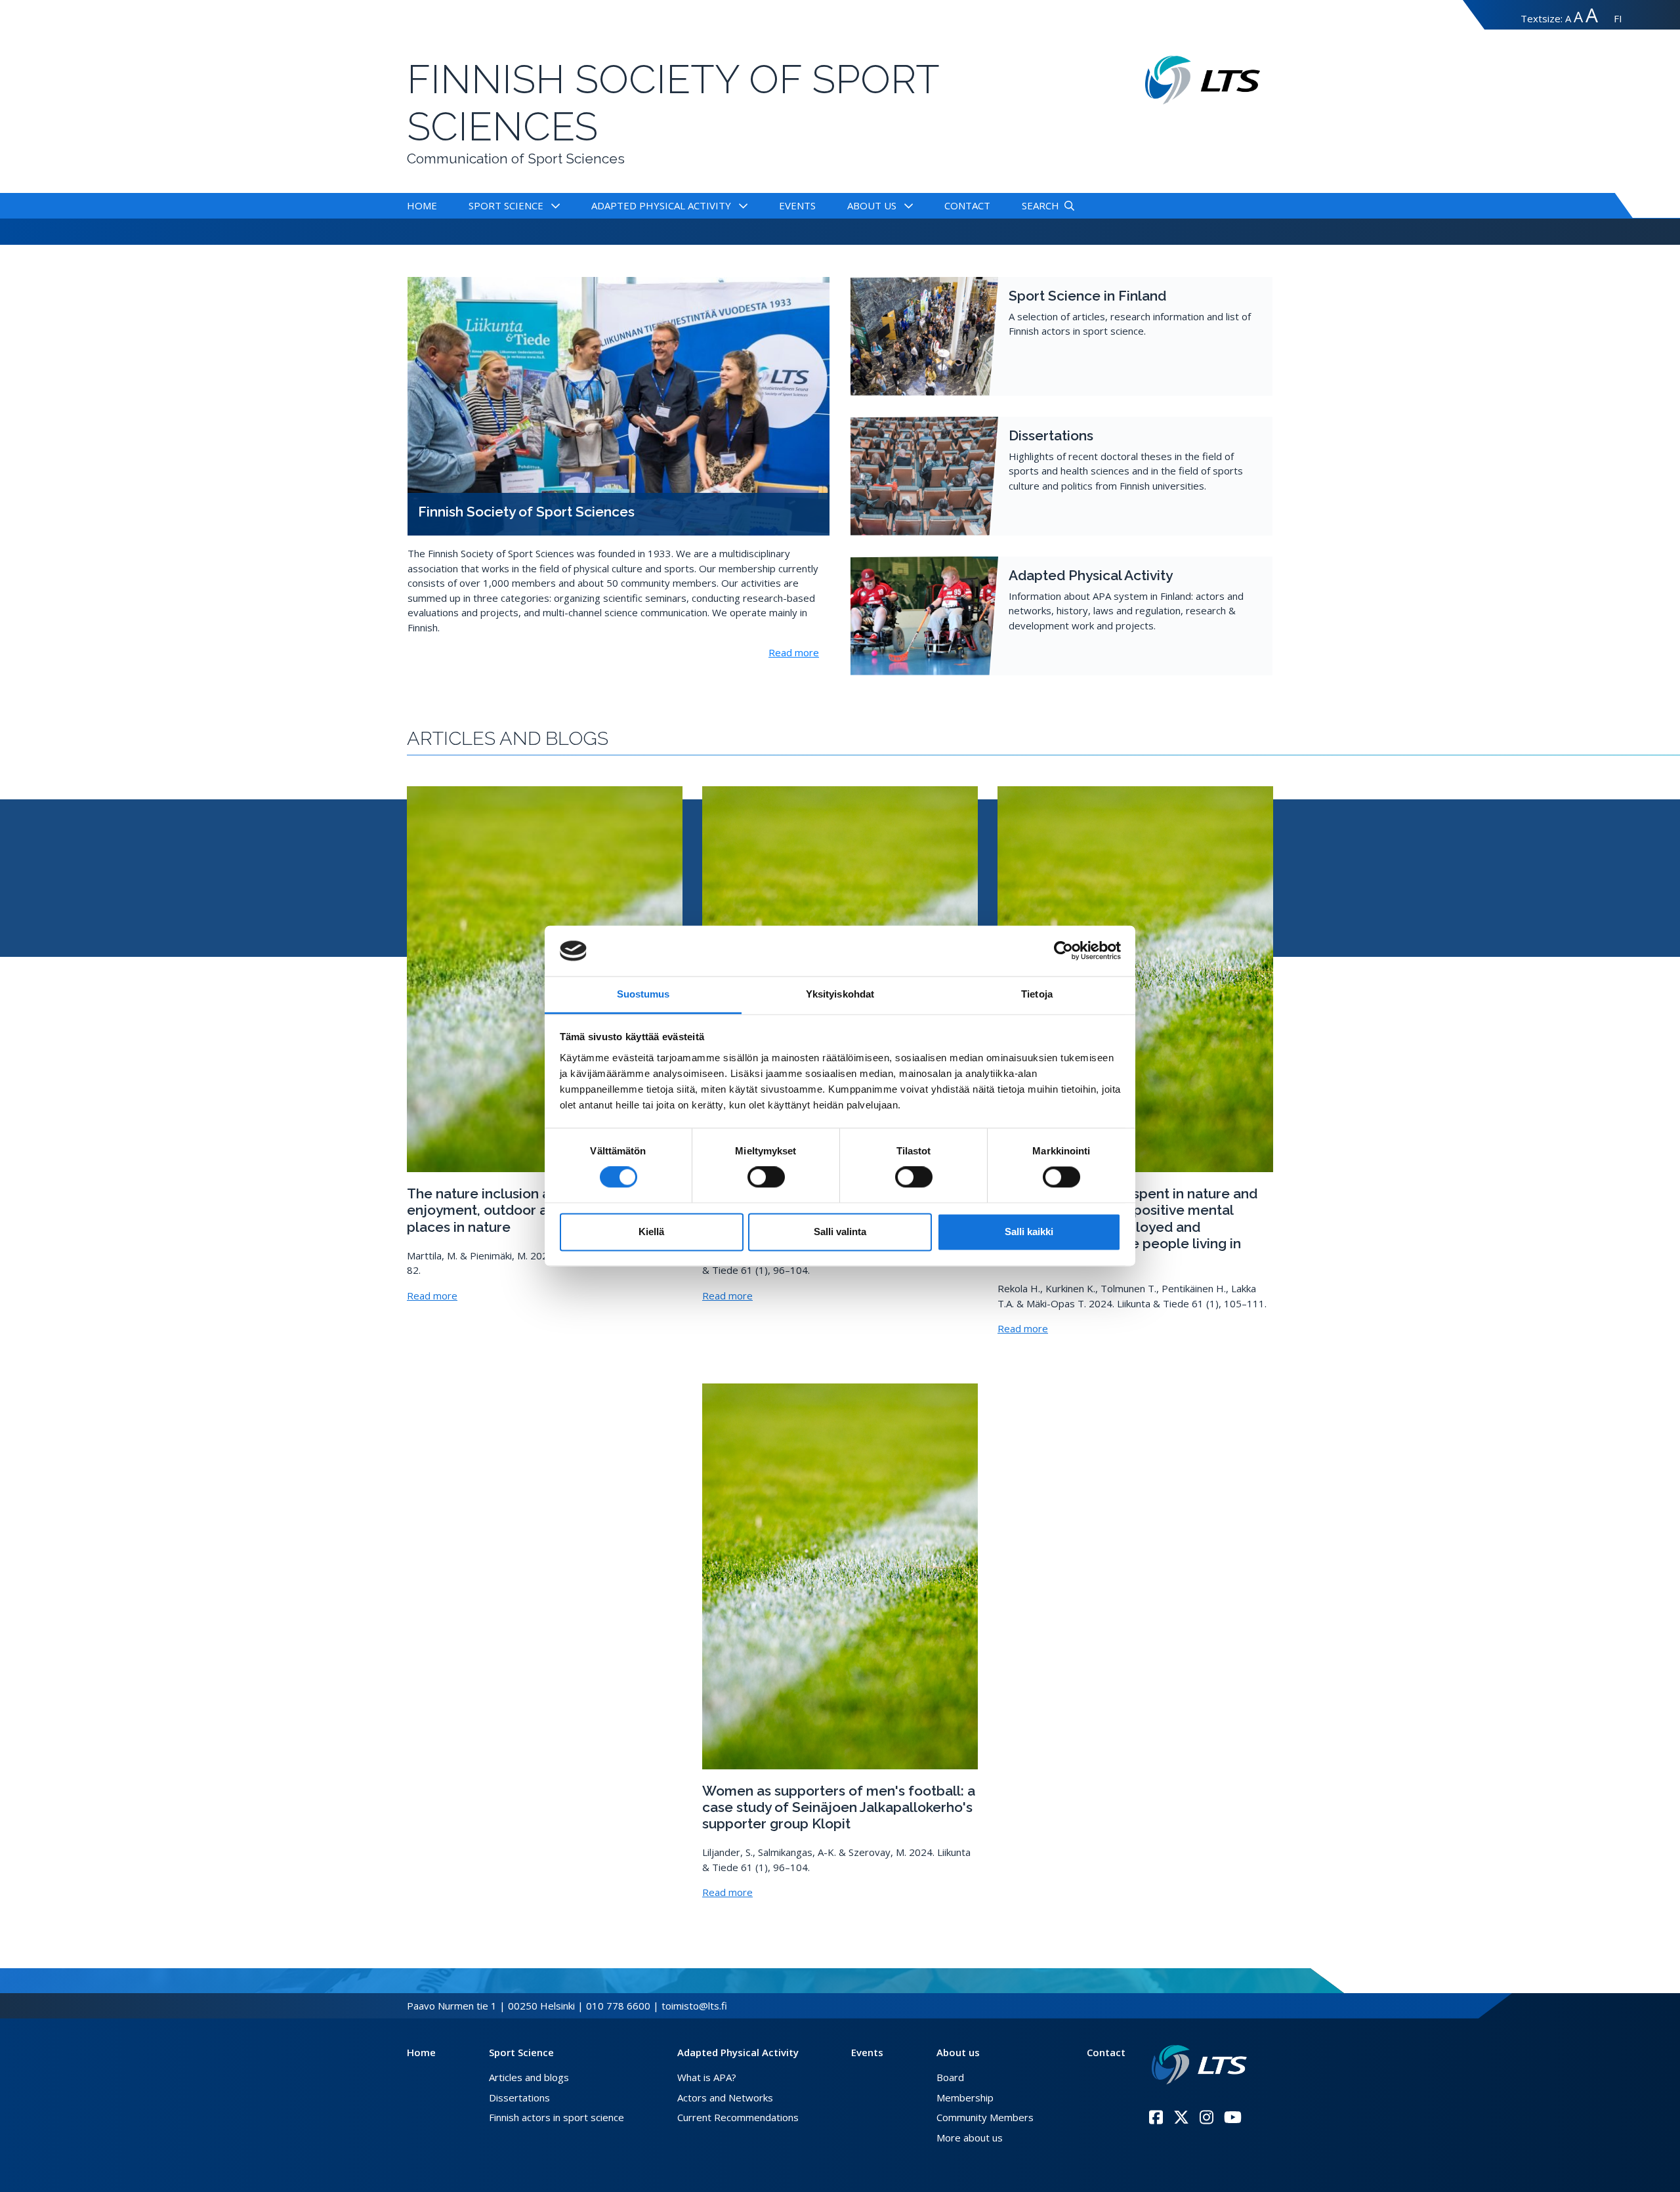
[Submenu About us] (906, 205)
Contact (967, 205)
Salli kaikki (1029, 1232)
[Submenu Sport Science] (553, 205)
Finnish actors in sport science (556, 2117)
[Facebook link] (1156, 2117)
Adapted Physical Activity (661, 205)
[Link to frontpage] (1199, 2065)
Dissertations (519, 2097)
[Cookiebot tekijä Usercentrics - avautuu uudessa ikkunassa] (1063, 951)
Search (1040, 205)
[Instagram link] (1207, 2117)
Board (950, 2077)
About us (872, 205)
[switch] (766, 1177)
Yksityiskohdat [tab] (840, 994)
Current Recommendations (738, 2117)
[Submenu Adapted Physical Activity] (741, 205)
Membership (965, 2097)
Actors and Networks (725, 2097)
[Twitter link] (1181, 2117)
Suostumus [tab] (643, 994)
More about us (970, 2138)
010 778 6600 (618, 2006)
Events (797, 205)
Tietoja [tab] (1037, 994)
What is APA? (707, 2077)
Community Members (985, 2117)
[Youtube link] (1233, 2117)
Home (422, 205)
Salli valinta (840, 1232)
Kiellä (651, 1232)
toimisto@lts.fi (694, 2006)
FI (1618, 18)
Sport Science (506, 205)
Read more (794, 652)
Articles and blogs (529, 2077)
